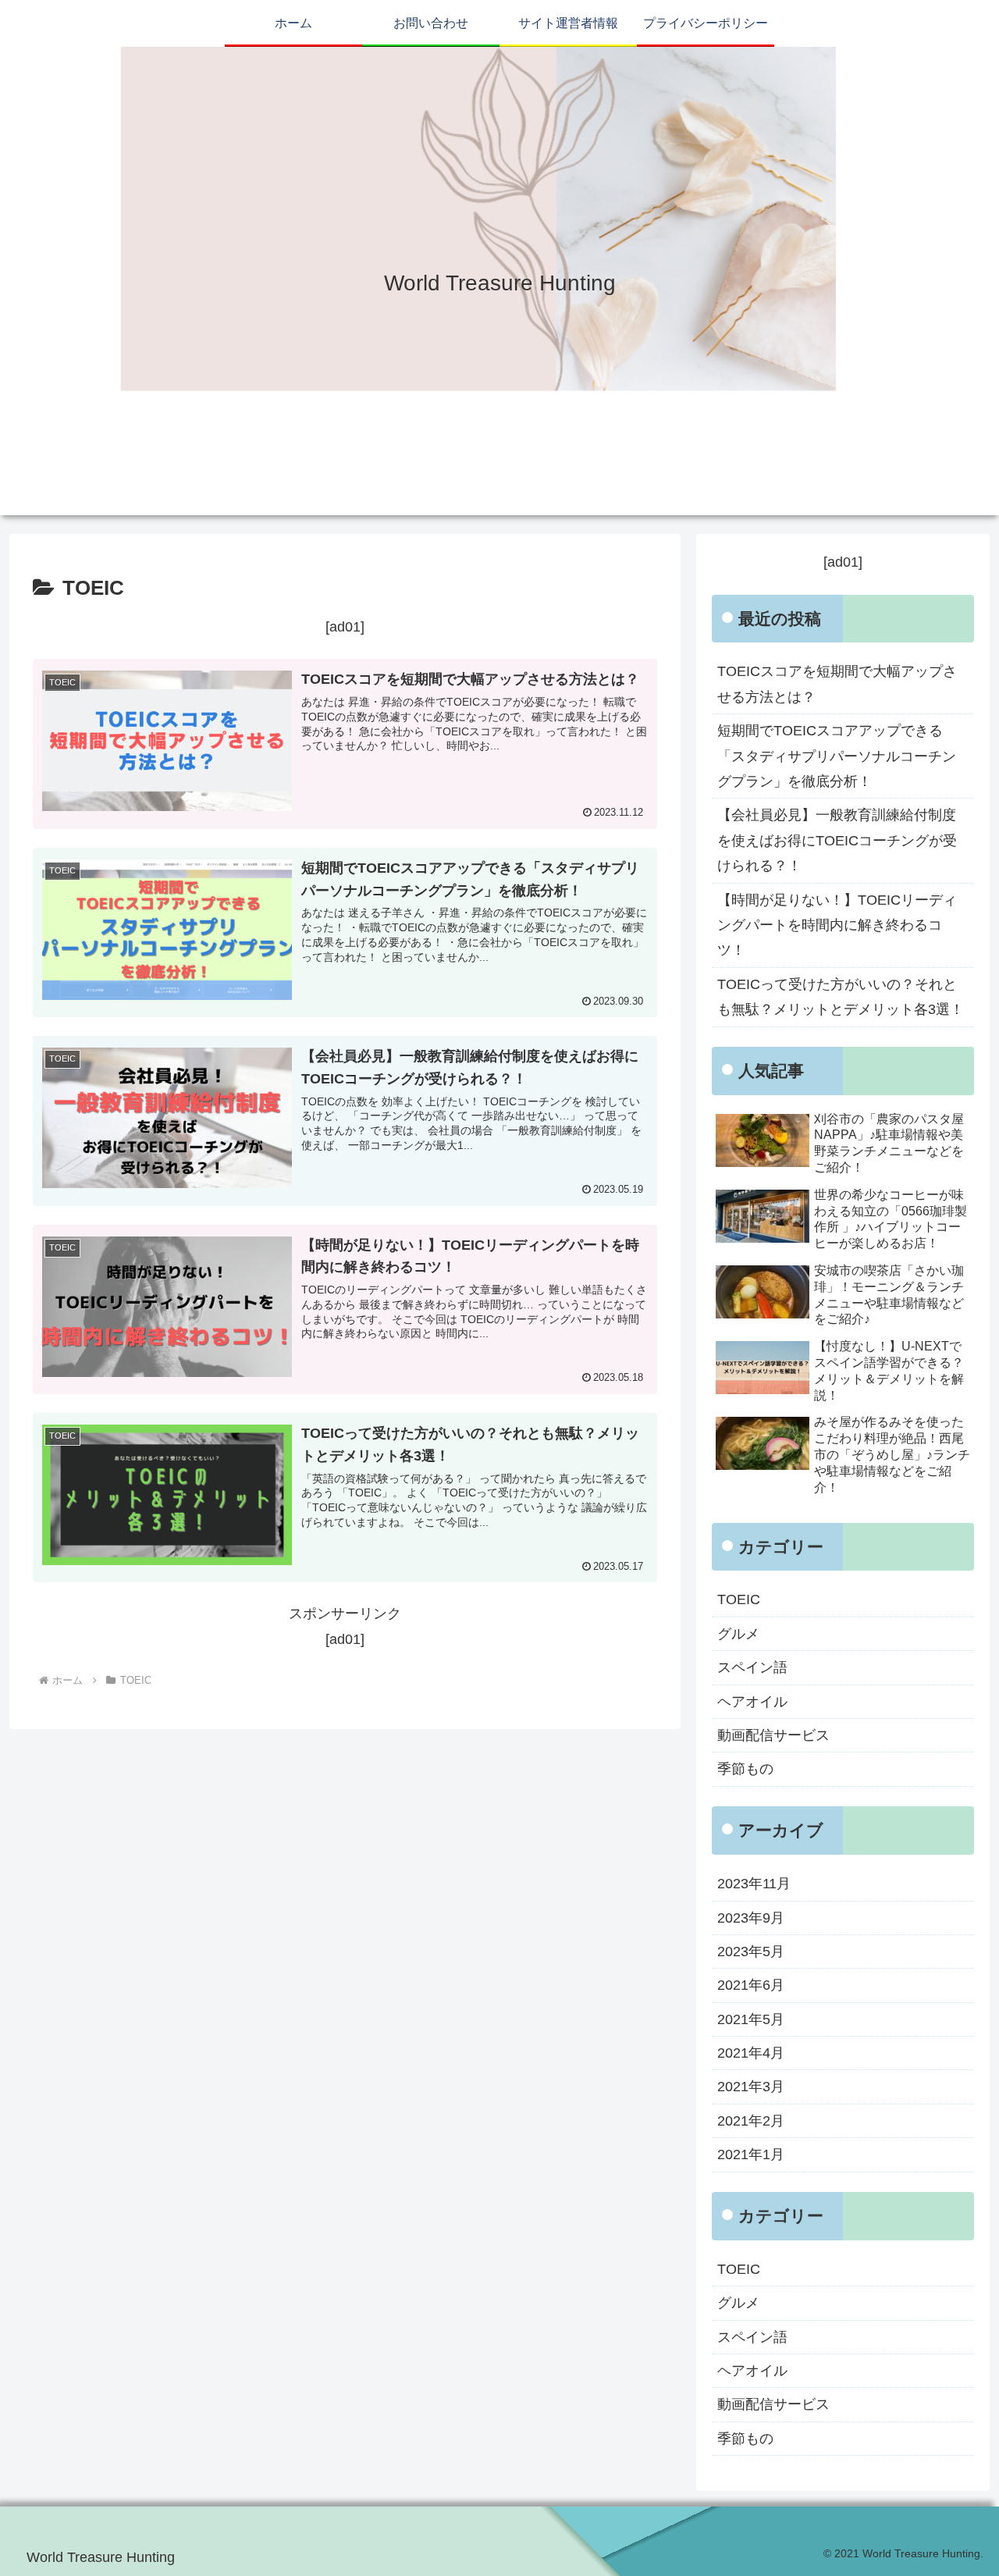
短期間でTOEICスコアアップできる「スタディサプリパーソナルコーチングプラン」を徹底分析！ (837, 756)
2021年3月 (751, 2087)
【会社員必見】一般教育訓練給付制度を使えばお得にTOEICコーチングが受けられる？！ (837, 840)
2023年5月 (751, 1952)
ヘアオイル (752, 1702)
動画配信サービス (773, 1735)
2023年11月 (754, 1884)
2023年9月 (751, 1917)
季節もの (745, 1769)
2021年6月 (751, 1985)
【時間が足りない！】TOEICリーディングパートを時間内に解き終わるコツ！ (837, 925)
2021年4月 (751, 2053)
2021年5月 (751, 2019)
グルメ (738, 1634)
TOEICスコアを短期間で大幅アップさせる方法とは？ (837, 684)
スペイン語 (752, 1667)
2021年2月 (751, 2121)
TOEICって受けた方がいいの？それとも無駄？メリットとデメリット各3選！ (841, 997)
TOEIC (739, 1599)
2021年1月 (751, 2154)
